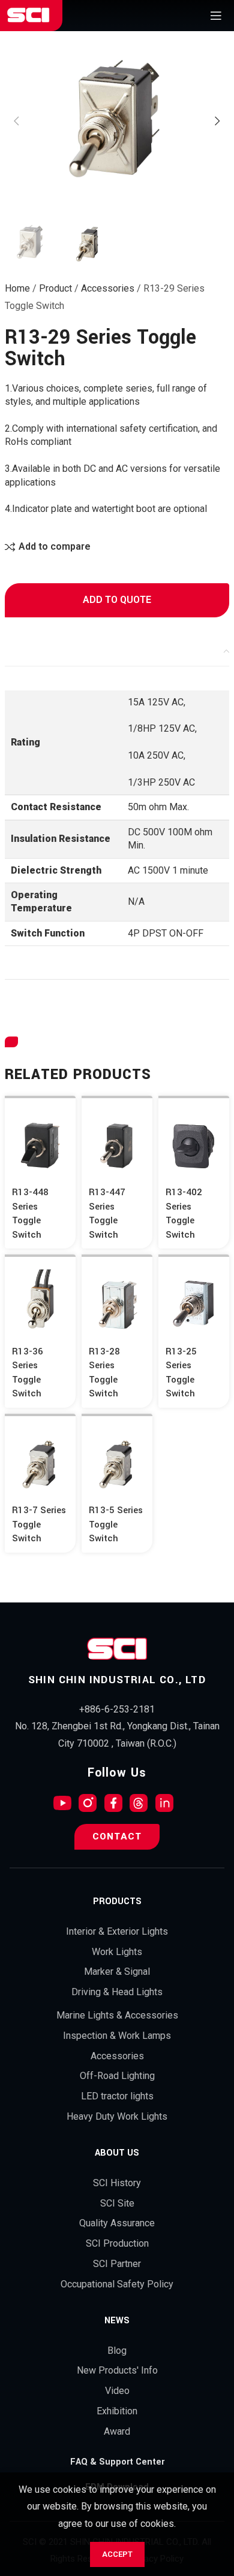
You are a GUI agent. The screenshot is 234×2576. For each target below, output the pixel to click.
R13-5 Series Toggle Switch (116, 1524)
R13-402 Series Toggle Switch (184, 1213)
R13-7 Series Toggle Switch (39, 1524)
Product (55, 288)
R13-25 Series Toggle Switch (181, 1373)
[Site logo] (28, 15)
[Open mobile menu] (216, 16)
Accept (117, 2554)
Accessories (108, 288)
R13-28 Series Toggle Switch (104, 1373)
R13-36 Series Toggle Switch (28, 1373)
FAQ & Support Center (117, 2462)
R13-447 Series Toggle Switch (107, 1213)
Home (17, 288)
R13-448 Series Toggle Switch (30, 1213)
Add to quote (117, 600)
